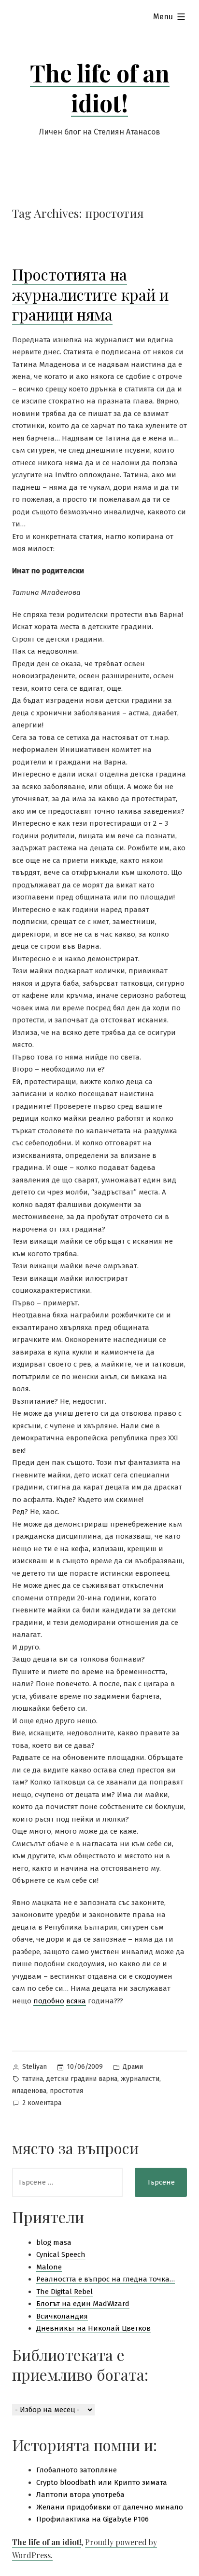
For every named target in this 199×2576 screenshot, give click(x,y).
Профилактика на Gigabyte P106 (92, 2519)
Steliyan (35, 2067)
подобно (49, 2001)
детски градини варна (82, 2079)
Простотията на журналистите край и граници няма (90, 294)
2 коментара (42, 2104)
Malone (49, 2267)
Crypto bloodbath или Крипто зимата (102, 2482)
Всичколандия (62, 2316)
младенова (29, 2091)
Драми (133, 2067)
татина (33, 2079)
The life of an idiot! (100, 88)
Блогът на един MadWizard (83, 2304)
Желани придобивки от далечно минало (110, 2507)
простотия (66, 2091)
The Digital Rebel (64, 2292)
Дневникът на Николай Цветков (93, 2328)
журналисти (140, 2079)
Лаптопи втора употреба (80, 2495)
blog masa (54, 2242)
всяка (76, 2001)
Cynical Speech (61, 2254)
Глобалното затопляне (77, 2470)
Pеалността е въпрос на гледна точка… (106, 2279)
